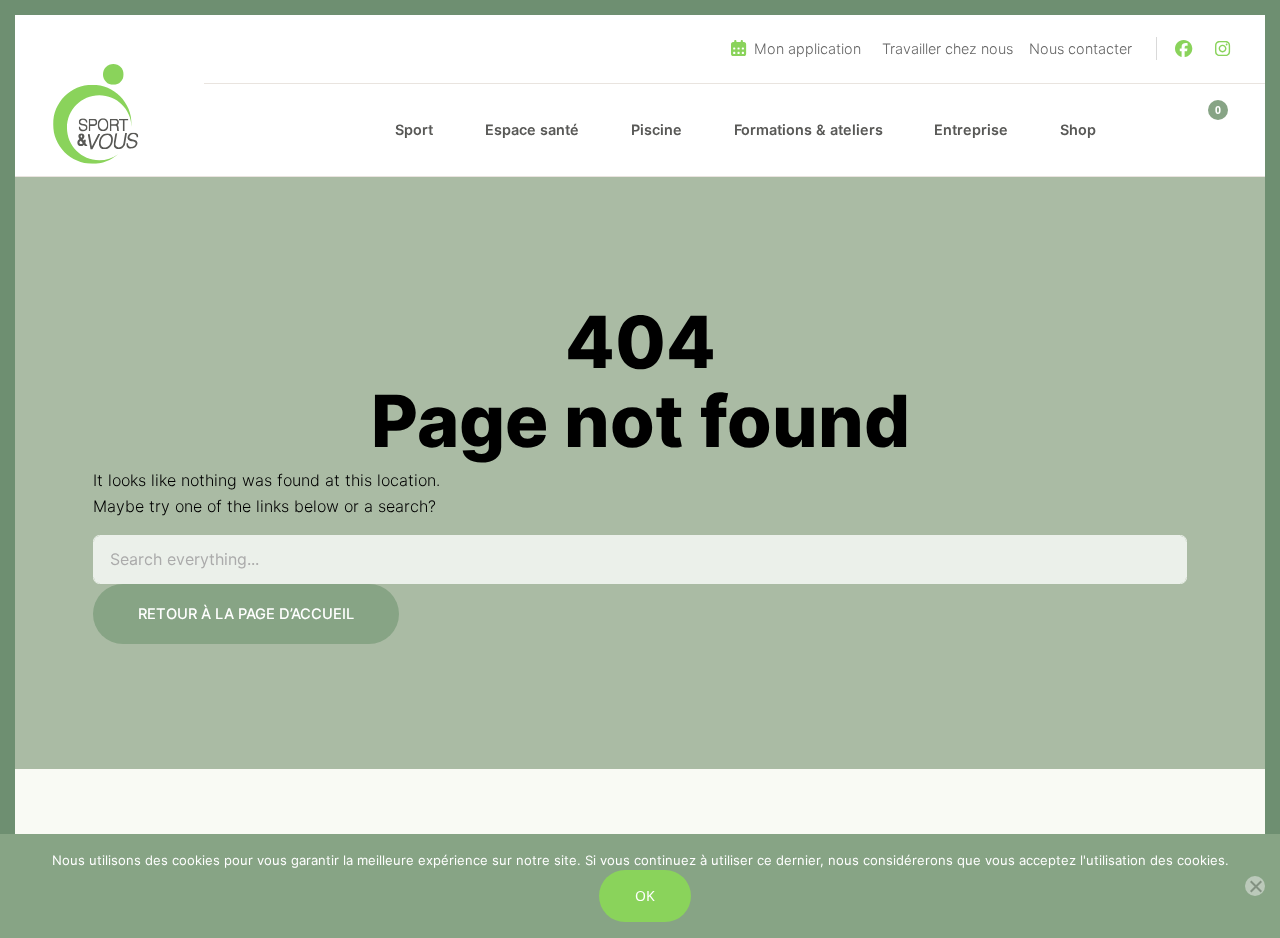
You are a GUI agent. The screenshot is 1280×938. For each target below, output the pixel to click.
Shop (1078, 129)
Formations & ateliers (808, 129)
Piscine (656, 129)
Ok (645, 895)
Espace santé (532, 129)
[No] (1255, 886)
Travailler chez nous (947, 48)
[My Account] (1159, 130)
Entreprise (971, 129)
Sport (414, 129)
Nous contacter (1080, 48)
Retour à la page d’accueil (246, 614)
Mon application (805, 48)
